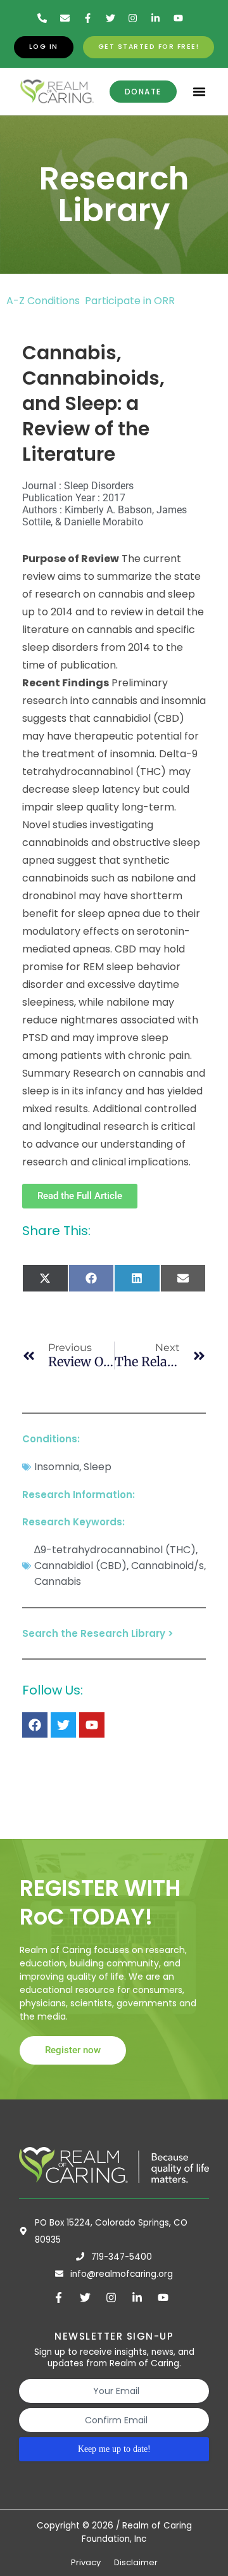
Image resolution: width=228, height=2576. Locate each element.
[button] (199, 92)
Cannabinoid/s (168, 1566)
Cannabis (58, 1581)
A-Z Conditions (44, 301)
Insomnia (57, 1467)
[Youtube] (92, 1725)
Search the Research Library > (98, 1633)
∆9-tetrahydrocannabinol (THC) (115, 1550)
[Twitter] (63, 1725)
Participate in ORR (130, 301)
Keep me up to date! (114, 2449)
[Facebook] (35, 1725)
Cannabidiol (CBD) (80, 1566)
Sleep (98, 1467)
